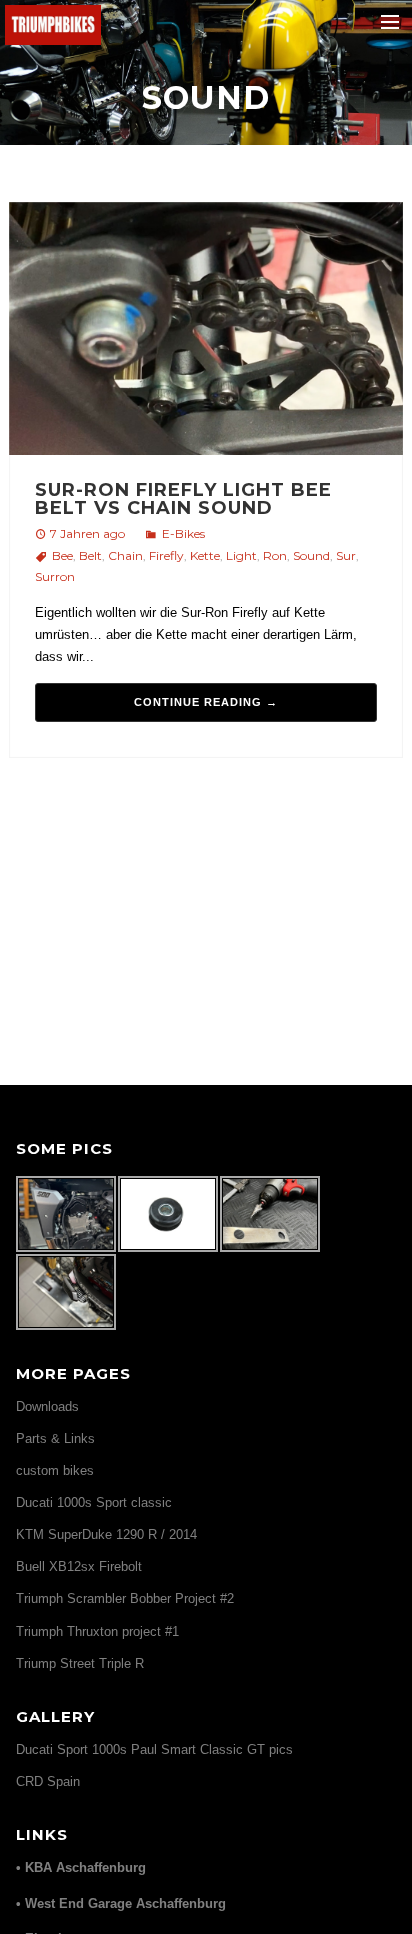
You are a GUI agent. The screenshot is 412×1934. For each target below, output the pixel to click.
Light (241, 555)
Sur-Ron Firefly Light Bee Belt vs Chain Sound (183, 499)
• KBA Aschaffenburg (81, 1867)
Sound (311, 555)
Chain (125, 555)
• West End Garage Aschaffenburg (121, 1903)
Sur (346, 555)
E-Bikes (183, 533)
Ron (275, 555)
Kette (205, 555)
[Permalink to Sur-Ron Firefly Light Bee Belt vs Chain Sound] (206, 331)
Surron (55, 576)
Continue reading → (206, 702)
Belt (90, 555)
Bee (62, 555)
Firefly (166, 555)
